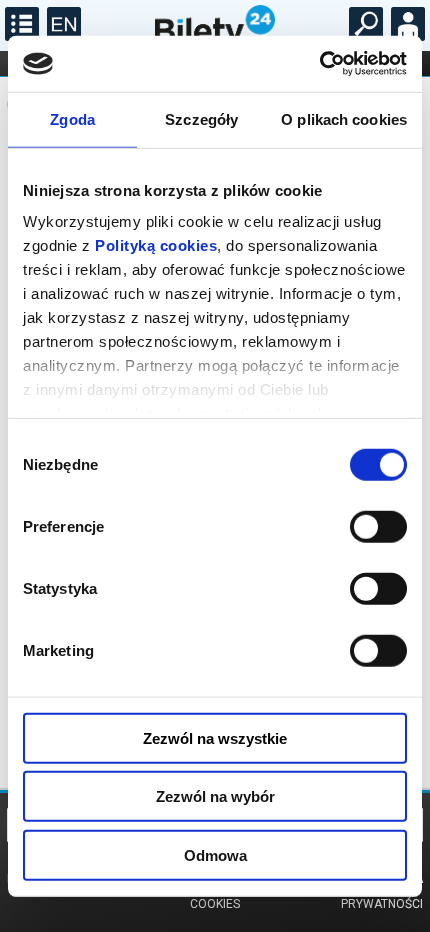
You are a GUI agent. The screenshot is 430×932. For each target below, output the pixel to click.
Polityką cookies (156, 245)
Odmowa (215, 854)
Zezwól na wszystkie (215, 737)
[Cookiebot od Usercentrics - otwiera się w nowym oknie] (319, 64)
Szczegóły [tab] (201, 118)
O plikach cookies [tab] (344, 118)
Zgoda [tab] (72, 118)
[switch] (378, 526)
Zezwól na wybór (215, 796)
